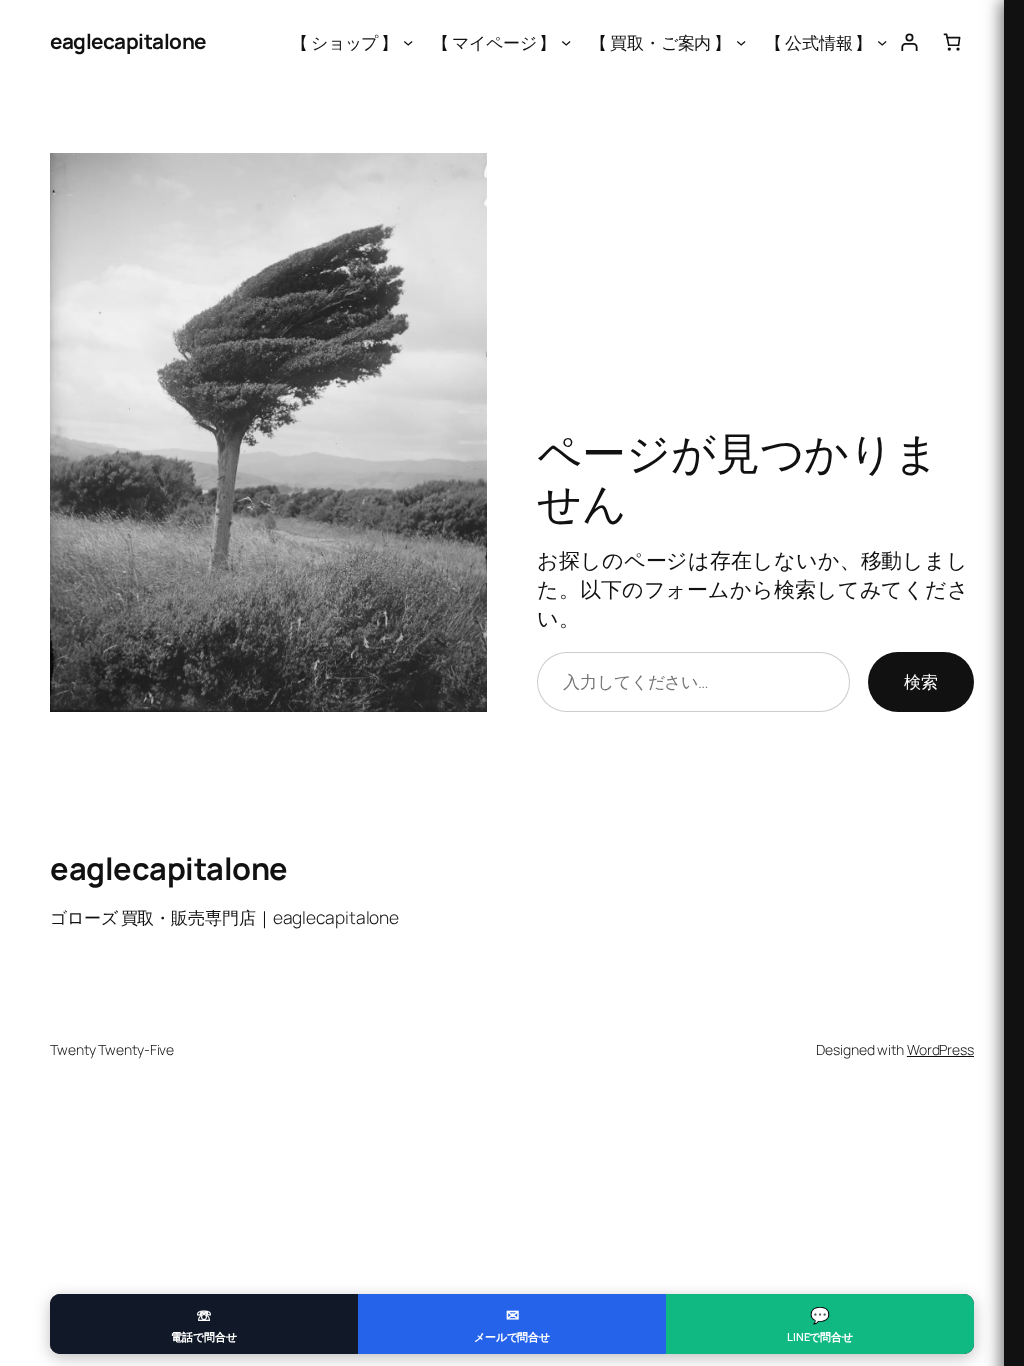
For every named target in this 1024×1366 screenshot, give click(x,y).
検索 (921, 681)
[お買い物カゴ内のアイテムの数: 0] (952, 41)
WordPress (940, 1049)
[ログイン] (908, 41)
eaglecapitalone (128, 41)
